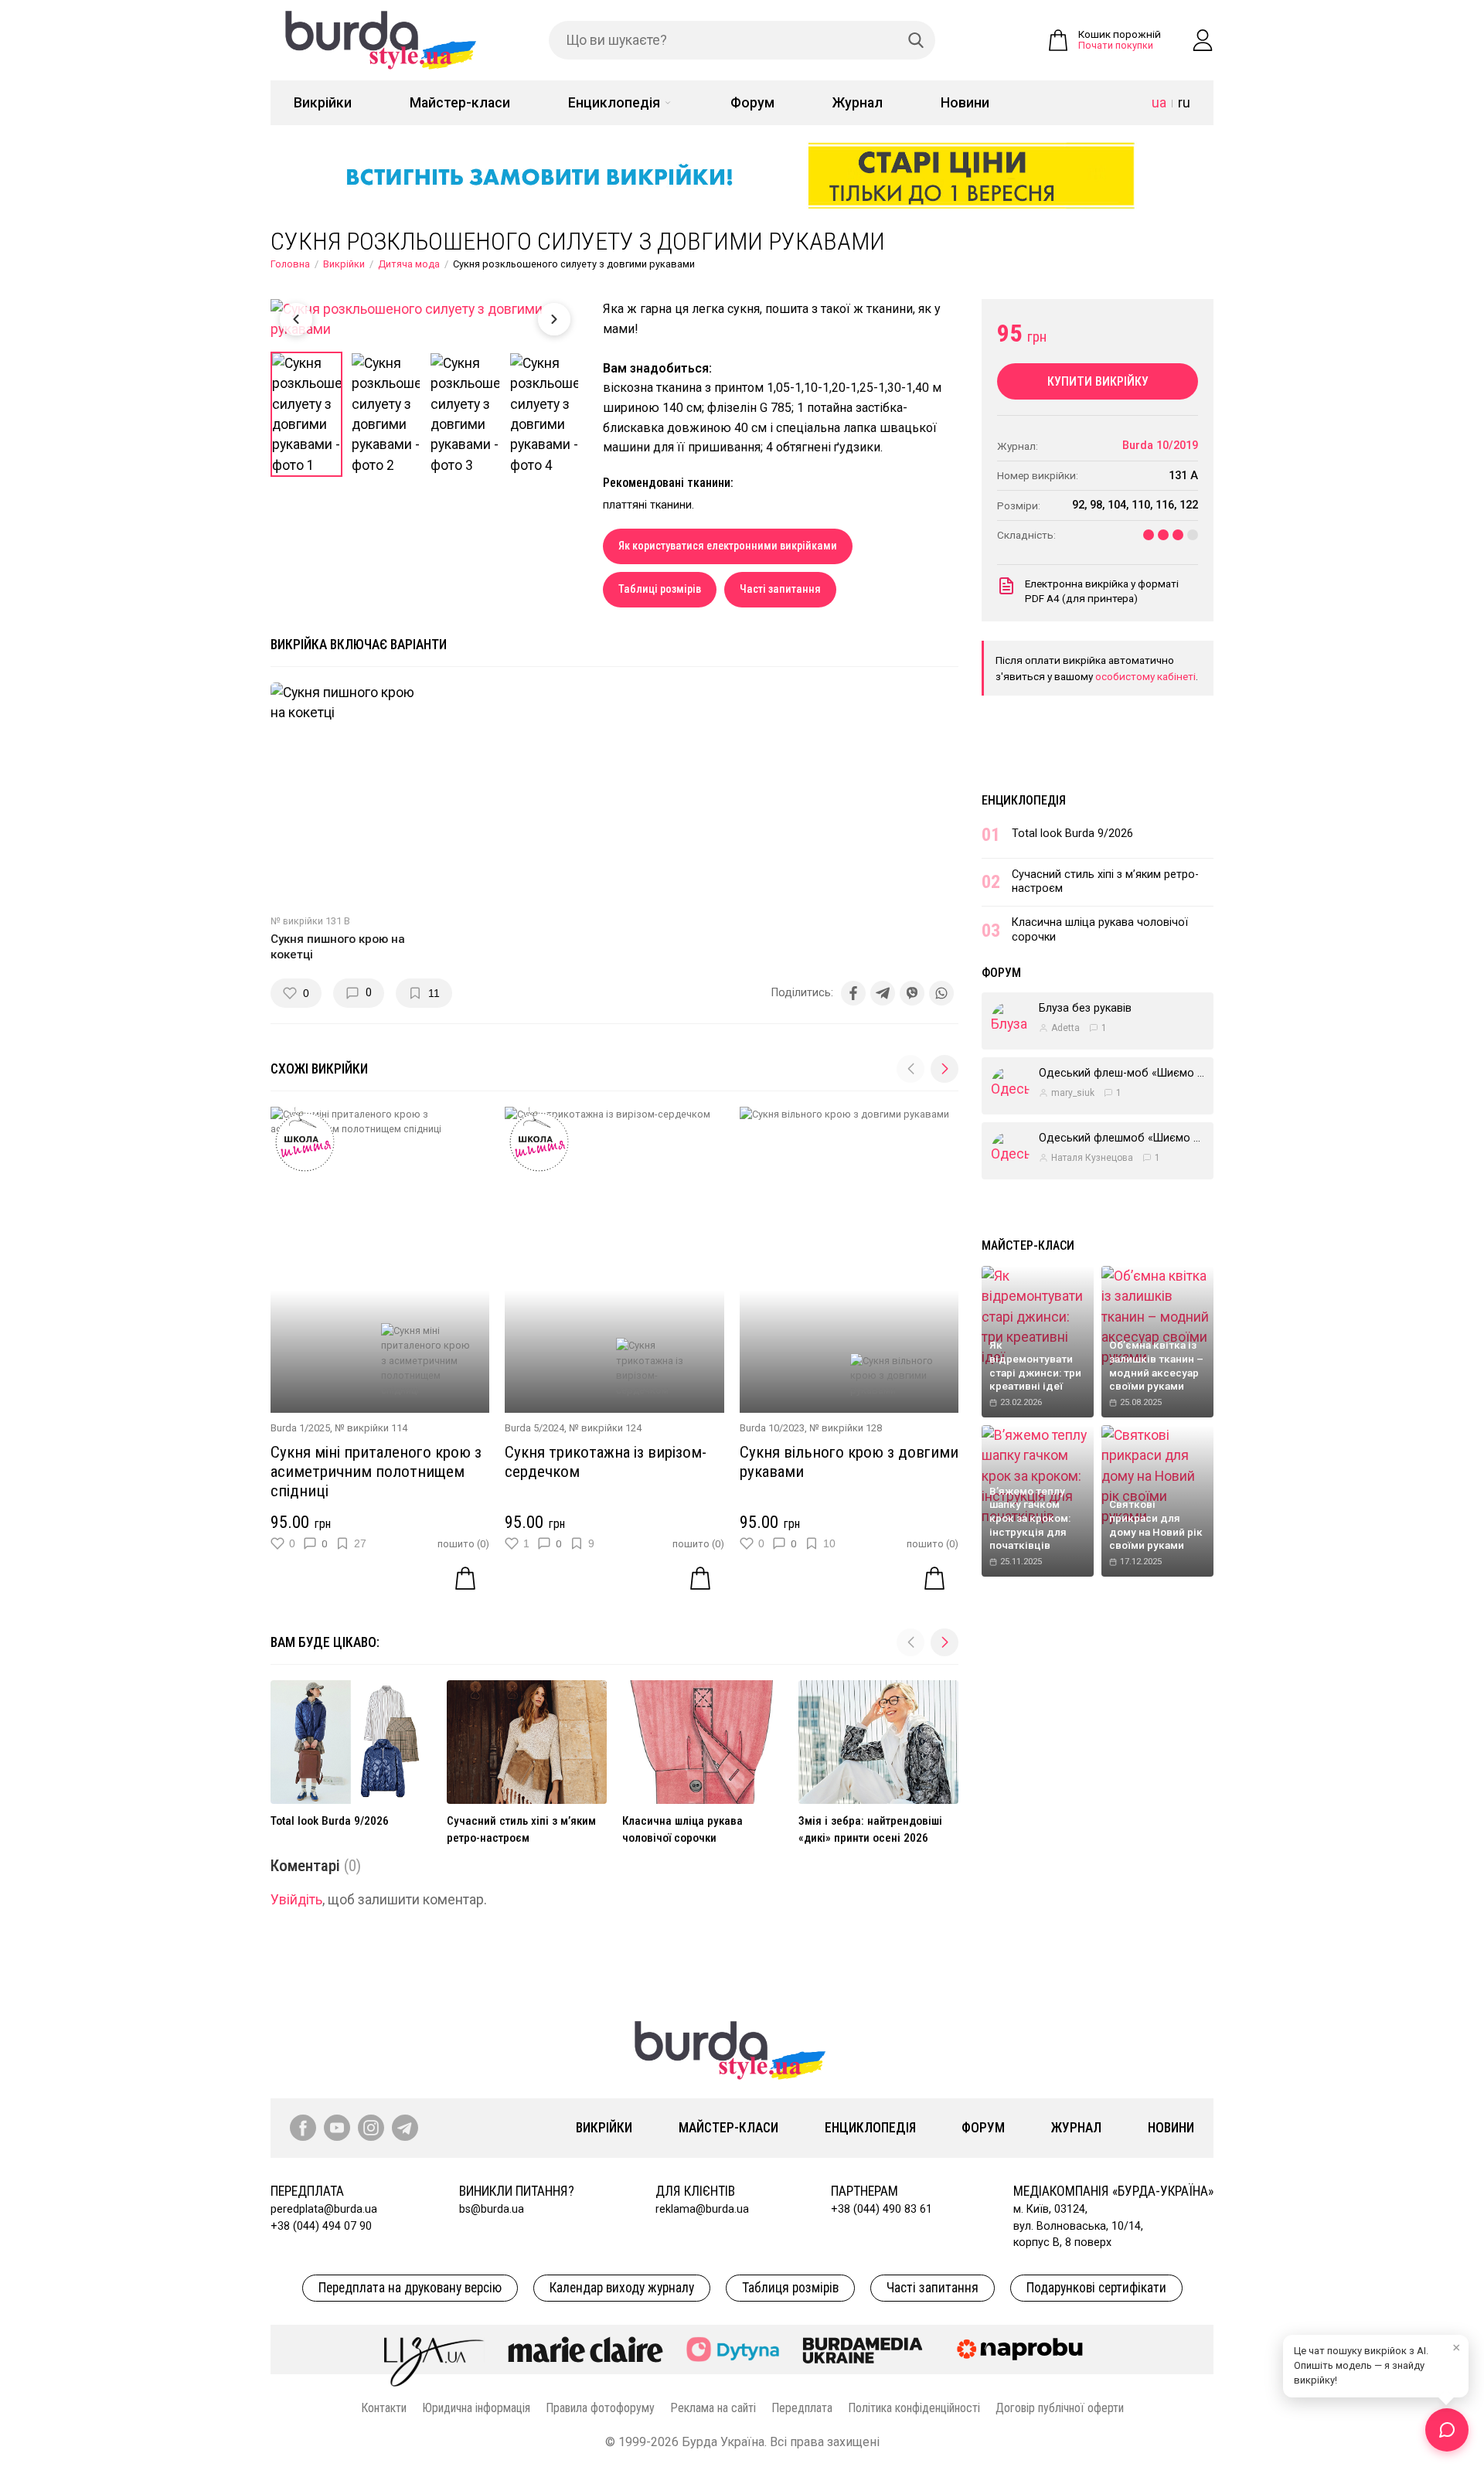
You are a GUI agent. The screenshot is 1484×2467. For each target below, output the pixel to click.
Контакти (384, 2408)
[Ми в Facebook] (303, 2128)
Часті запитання (780, 589)
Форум (752, 103)
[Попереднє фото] (296, 319)
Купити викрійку (1098, 381)
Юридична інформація (476, 2408)
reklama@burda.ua (702, 2209)
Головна (290, 264)
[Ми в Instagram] (371, 2128)
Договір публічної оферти (1060, 2408)
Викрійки (323, 103)
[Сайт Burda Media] (863, 2350)
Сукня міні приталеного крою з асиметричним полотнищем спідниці (376, 1472)
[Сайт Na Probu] (1023, 2350)
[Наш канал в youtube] (337, 2128)
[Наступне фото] (554, 319)
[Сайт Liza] (434, 2350)
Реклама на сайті (713, 2408)
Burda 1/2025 (300, 1428)
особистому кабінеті (1145, 676)
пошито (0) (463, 1544)
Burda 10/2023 (772, 1428)
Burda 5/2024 (534, 1428)
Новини (965, 103)
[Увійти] (1203, 40)
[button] (945, 1069)
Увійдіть (296, 1900)
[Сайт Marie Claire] (585, 2350)
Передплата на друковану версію (410, 2288)
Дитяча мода (409, 264)
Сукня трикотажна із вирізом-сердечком (606, 1462)
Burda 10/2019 (1160, 446)
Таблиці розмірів (660, 589)
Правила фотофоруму (600, 2408)
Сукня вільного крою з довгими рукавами (849, 1462)
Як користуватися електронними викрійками (728, 546)
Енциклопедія (614, 103)
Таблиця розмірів (790, 2288)
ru (1184, 103)
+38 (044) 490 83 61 (882, 2209)
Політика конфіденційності (914, 2408)
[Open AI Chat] (1447, 2430)
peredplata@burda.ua (324, 2209)
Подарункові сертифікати (1096, 2288)
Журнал (858, 103)
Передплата (802, 2408)
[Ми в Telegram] (405, 2128)
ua (1159, 103)
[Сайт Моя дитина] (733, 2349)
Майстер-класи (460, 103)
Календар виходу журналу (622, 2288)
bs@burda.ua (492, 2209)
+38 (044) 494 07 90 (321, 2226)
